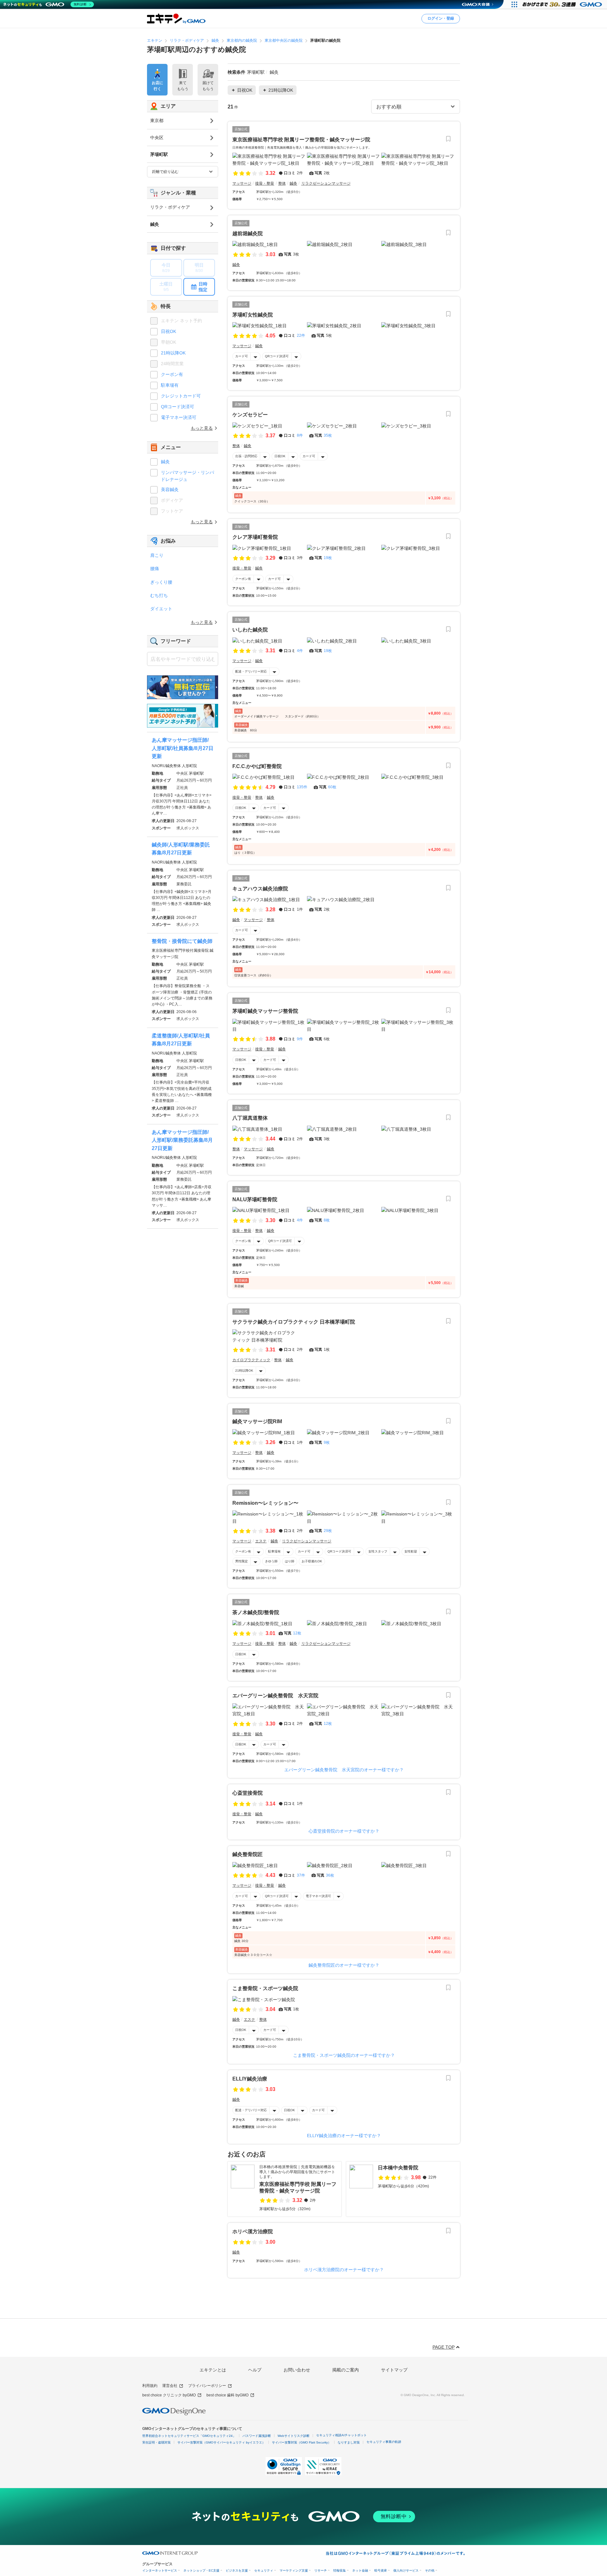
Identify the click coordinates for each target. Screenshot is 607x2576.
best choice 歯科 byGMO (227, 2395)
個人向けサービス (406, 2570)
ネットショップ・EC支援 (201, 2570)
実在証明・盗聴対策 (156, 2442)
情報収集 (340, 2570)
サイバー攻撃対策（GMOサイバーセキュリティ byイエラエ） (221, 2442)
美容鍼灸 (170, 489)
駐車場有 (274, 1551)
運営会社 (170, 2386)
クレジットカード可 (181, 396)
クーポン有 (243, 579)
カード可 (242, 356)
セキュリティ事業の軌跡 (384, 2442)
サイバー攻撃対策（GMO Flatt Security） (301, 2442)
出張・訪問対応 (246, 456)
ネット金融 (360, 2570)
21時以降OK (244, 1371)
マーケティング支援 (294, 2570)
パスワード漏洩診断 (257, 2436)
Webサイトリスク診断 (294, 2436)
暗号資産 (381, 2570)
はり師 (290, 1561)
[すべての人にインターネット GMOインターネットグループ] (563, 4)
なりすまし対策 (349, 2442)
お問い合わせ (297, 2370)
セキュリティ (264, 2570)
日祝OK (280, 456)
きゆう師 (271, 1561)
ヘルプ (255, 2370)
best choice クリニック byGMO (169, 2395)
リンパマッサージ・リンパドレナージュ (187, 476)
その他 (430, 2570)
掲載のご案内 (346, 2370)
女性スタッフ (378, 1551)
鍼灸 (165, 462)
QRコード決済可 (277, 356)
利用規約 (150, 2386)
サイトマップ (394, 2370)
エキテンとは (213, 2370)
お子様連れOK (312, 1561)
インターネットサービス (160, 2570)
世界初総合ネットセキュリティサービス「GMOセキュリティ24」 (189, 2436)
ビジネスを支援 (237, 2570)
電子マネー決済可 (318, 1896)
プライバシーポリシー (207, 2386)
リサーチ (321, 2570)
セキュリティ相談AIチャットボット (341, 2435)
